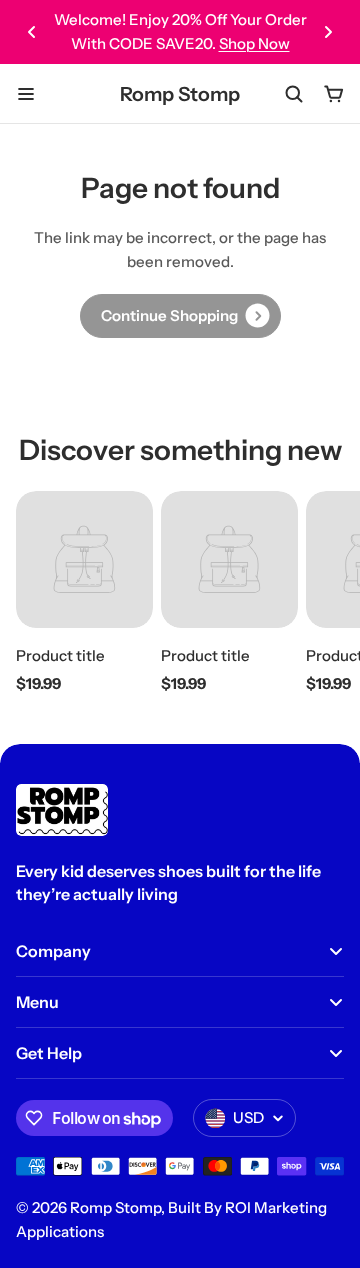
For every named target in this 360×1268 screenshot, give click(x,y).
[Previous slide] (32, 32)
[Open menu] (26, 94)
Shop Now (254, 43)
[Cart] (334, 94)
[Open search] (294, 94)
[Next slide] (328, 32)
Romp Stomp (180, 94)
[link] (180, 316)
